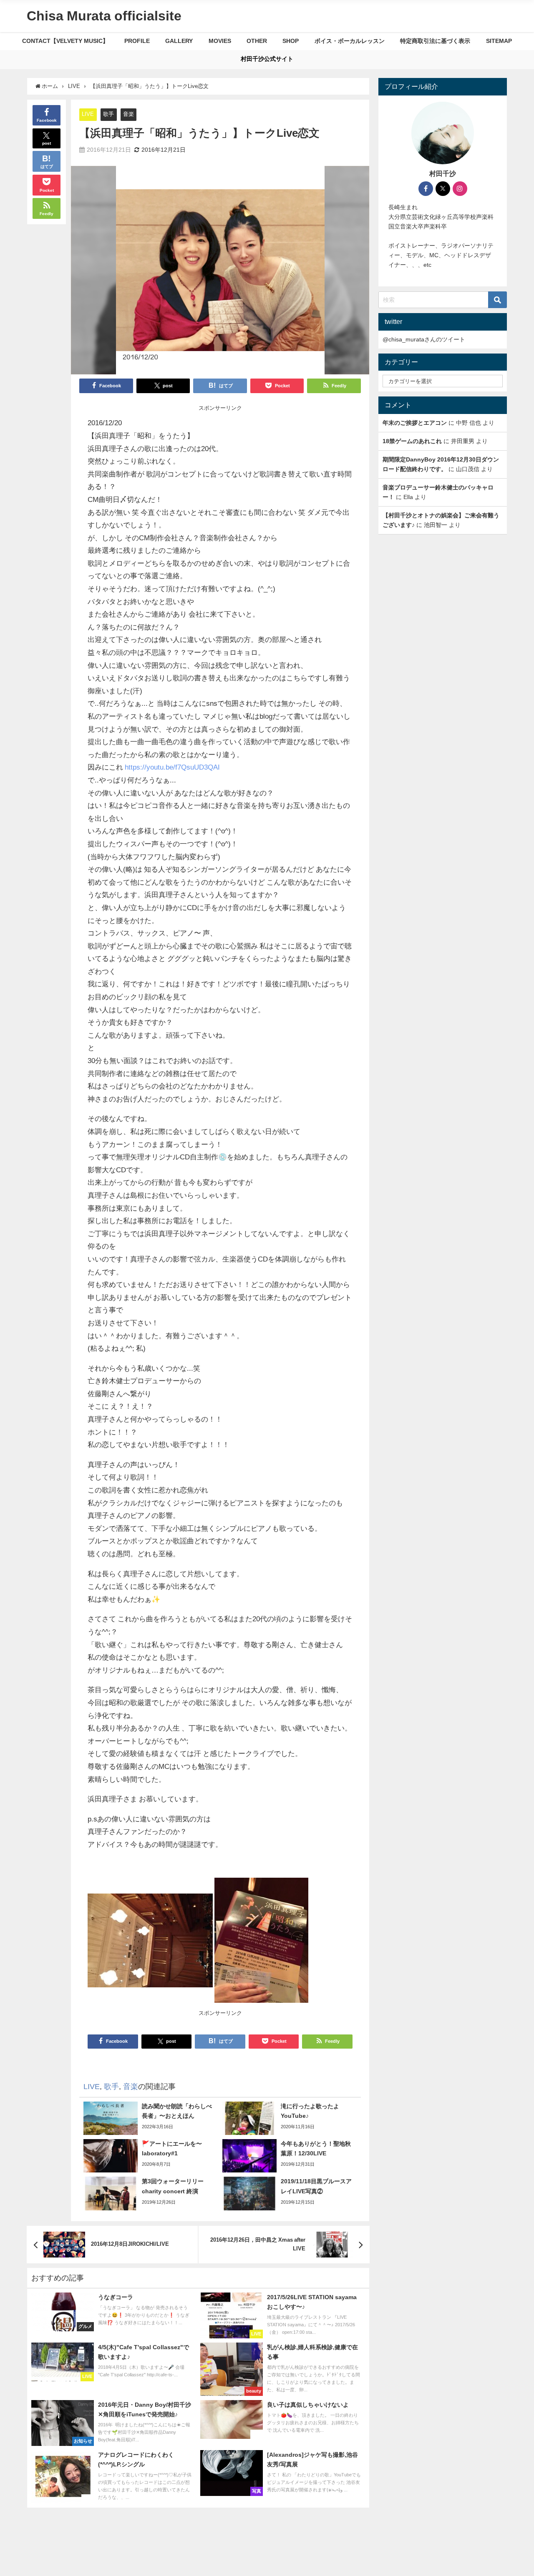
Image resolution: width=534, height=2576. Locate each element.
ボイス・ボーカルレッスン (350, 41)
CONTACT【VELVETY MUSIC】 (65, 41)
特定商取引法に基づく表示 (435, 41)
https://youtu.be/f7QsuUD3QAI (172, 767)
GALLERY (179, 41)
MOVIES (220, 41)
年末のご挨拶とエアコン (415, 423)
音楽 (128, 114)
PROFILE (137, 41)
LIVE (88, 114)
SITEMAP (499, 41)
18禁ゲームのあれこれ (412, 441)
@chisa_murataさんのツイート (424, 339)
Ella (408, 497)
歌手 (108, 114)
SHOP (291, 41)
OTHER (257, 41)
